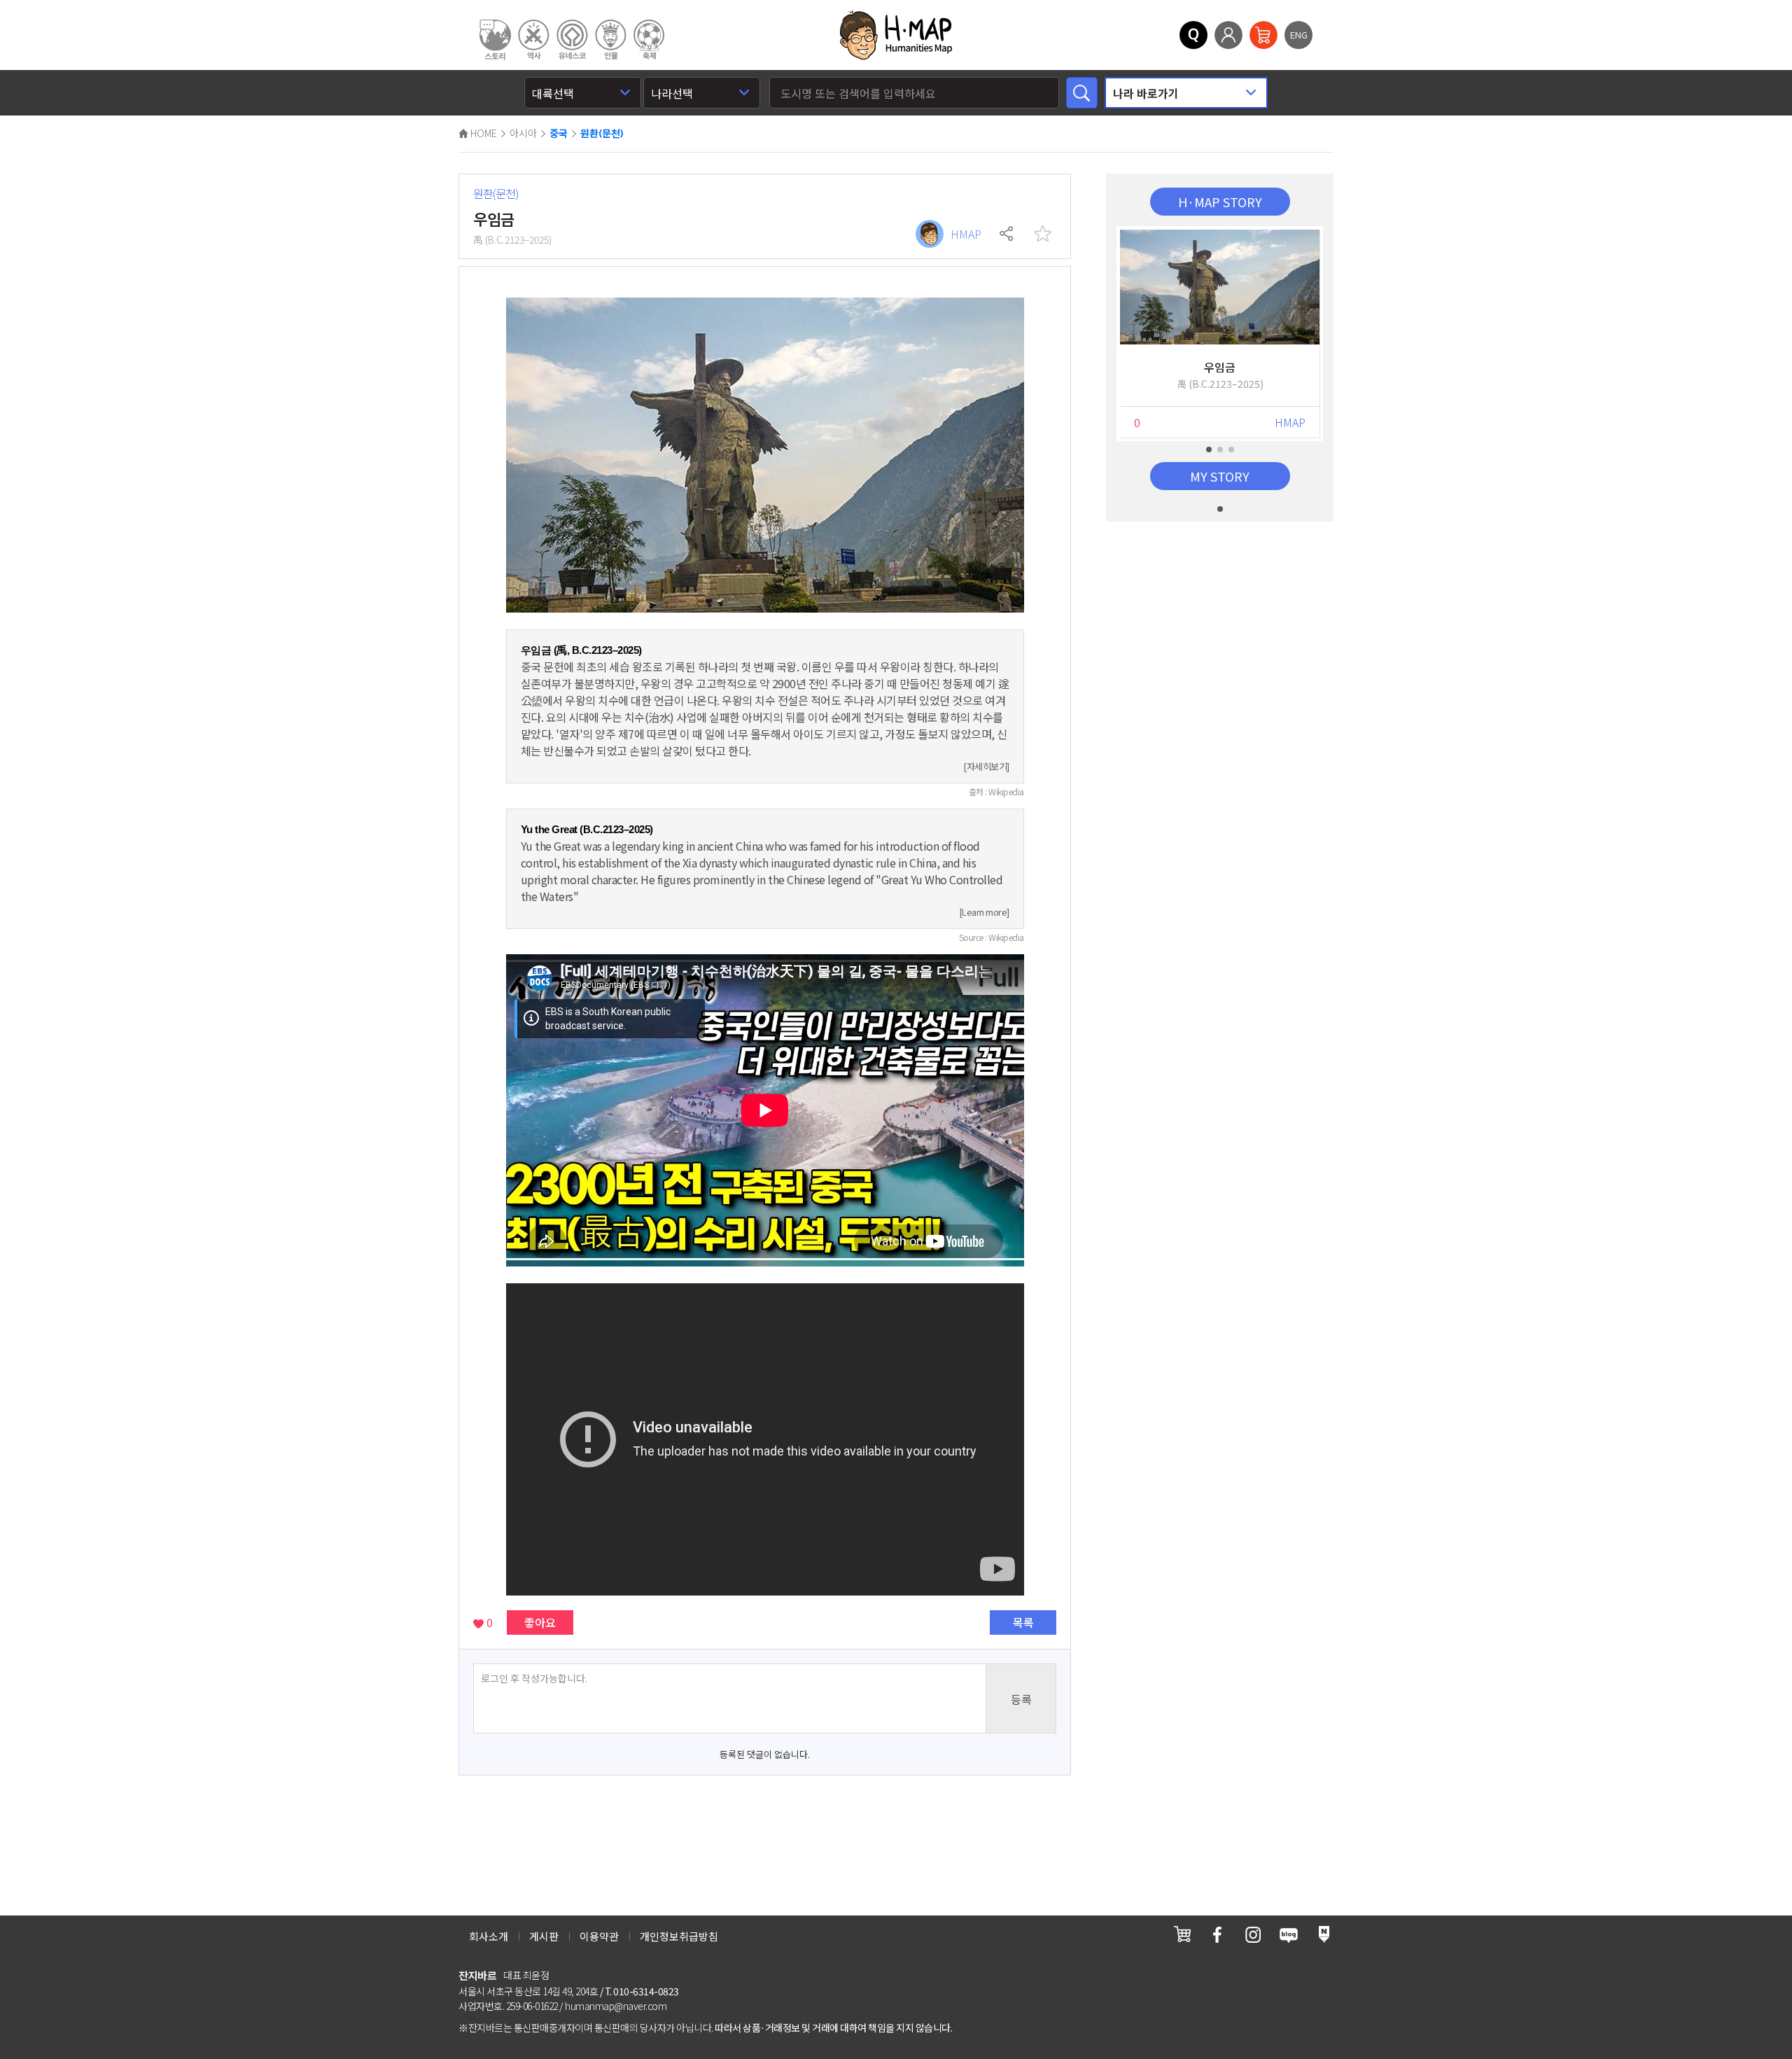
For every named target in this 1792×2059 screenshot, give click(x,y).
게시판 (544, 1936)
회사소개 (489, 1936)
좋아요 (540, 1622)
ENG (1299, 35)
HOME (483, 133)
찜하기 (1042, 234)
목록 (1023, 1622)
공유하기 (1007, 234)
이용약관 (599, 1936)
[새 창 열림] (1182, 1934)
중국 (559, 134)
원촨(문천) (602, 134)
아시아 (523, 133)
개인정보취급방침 (679, 1936)
